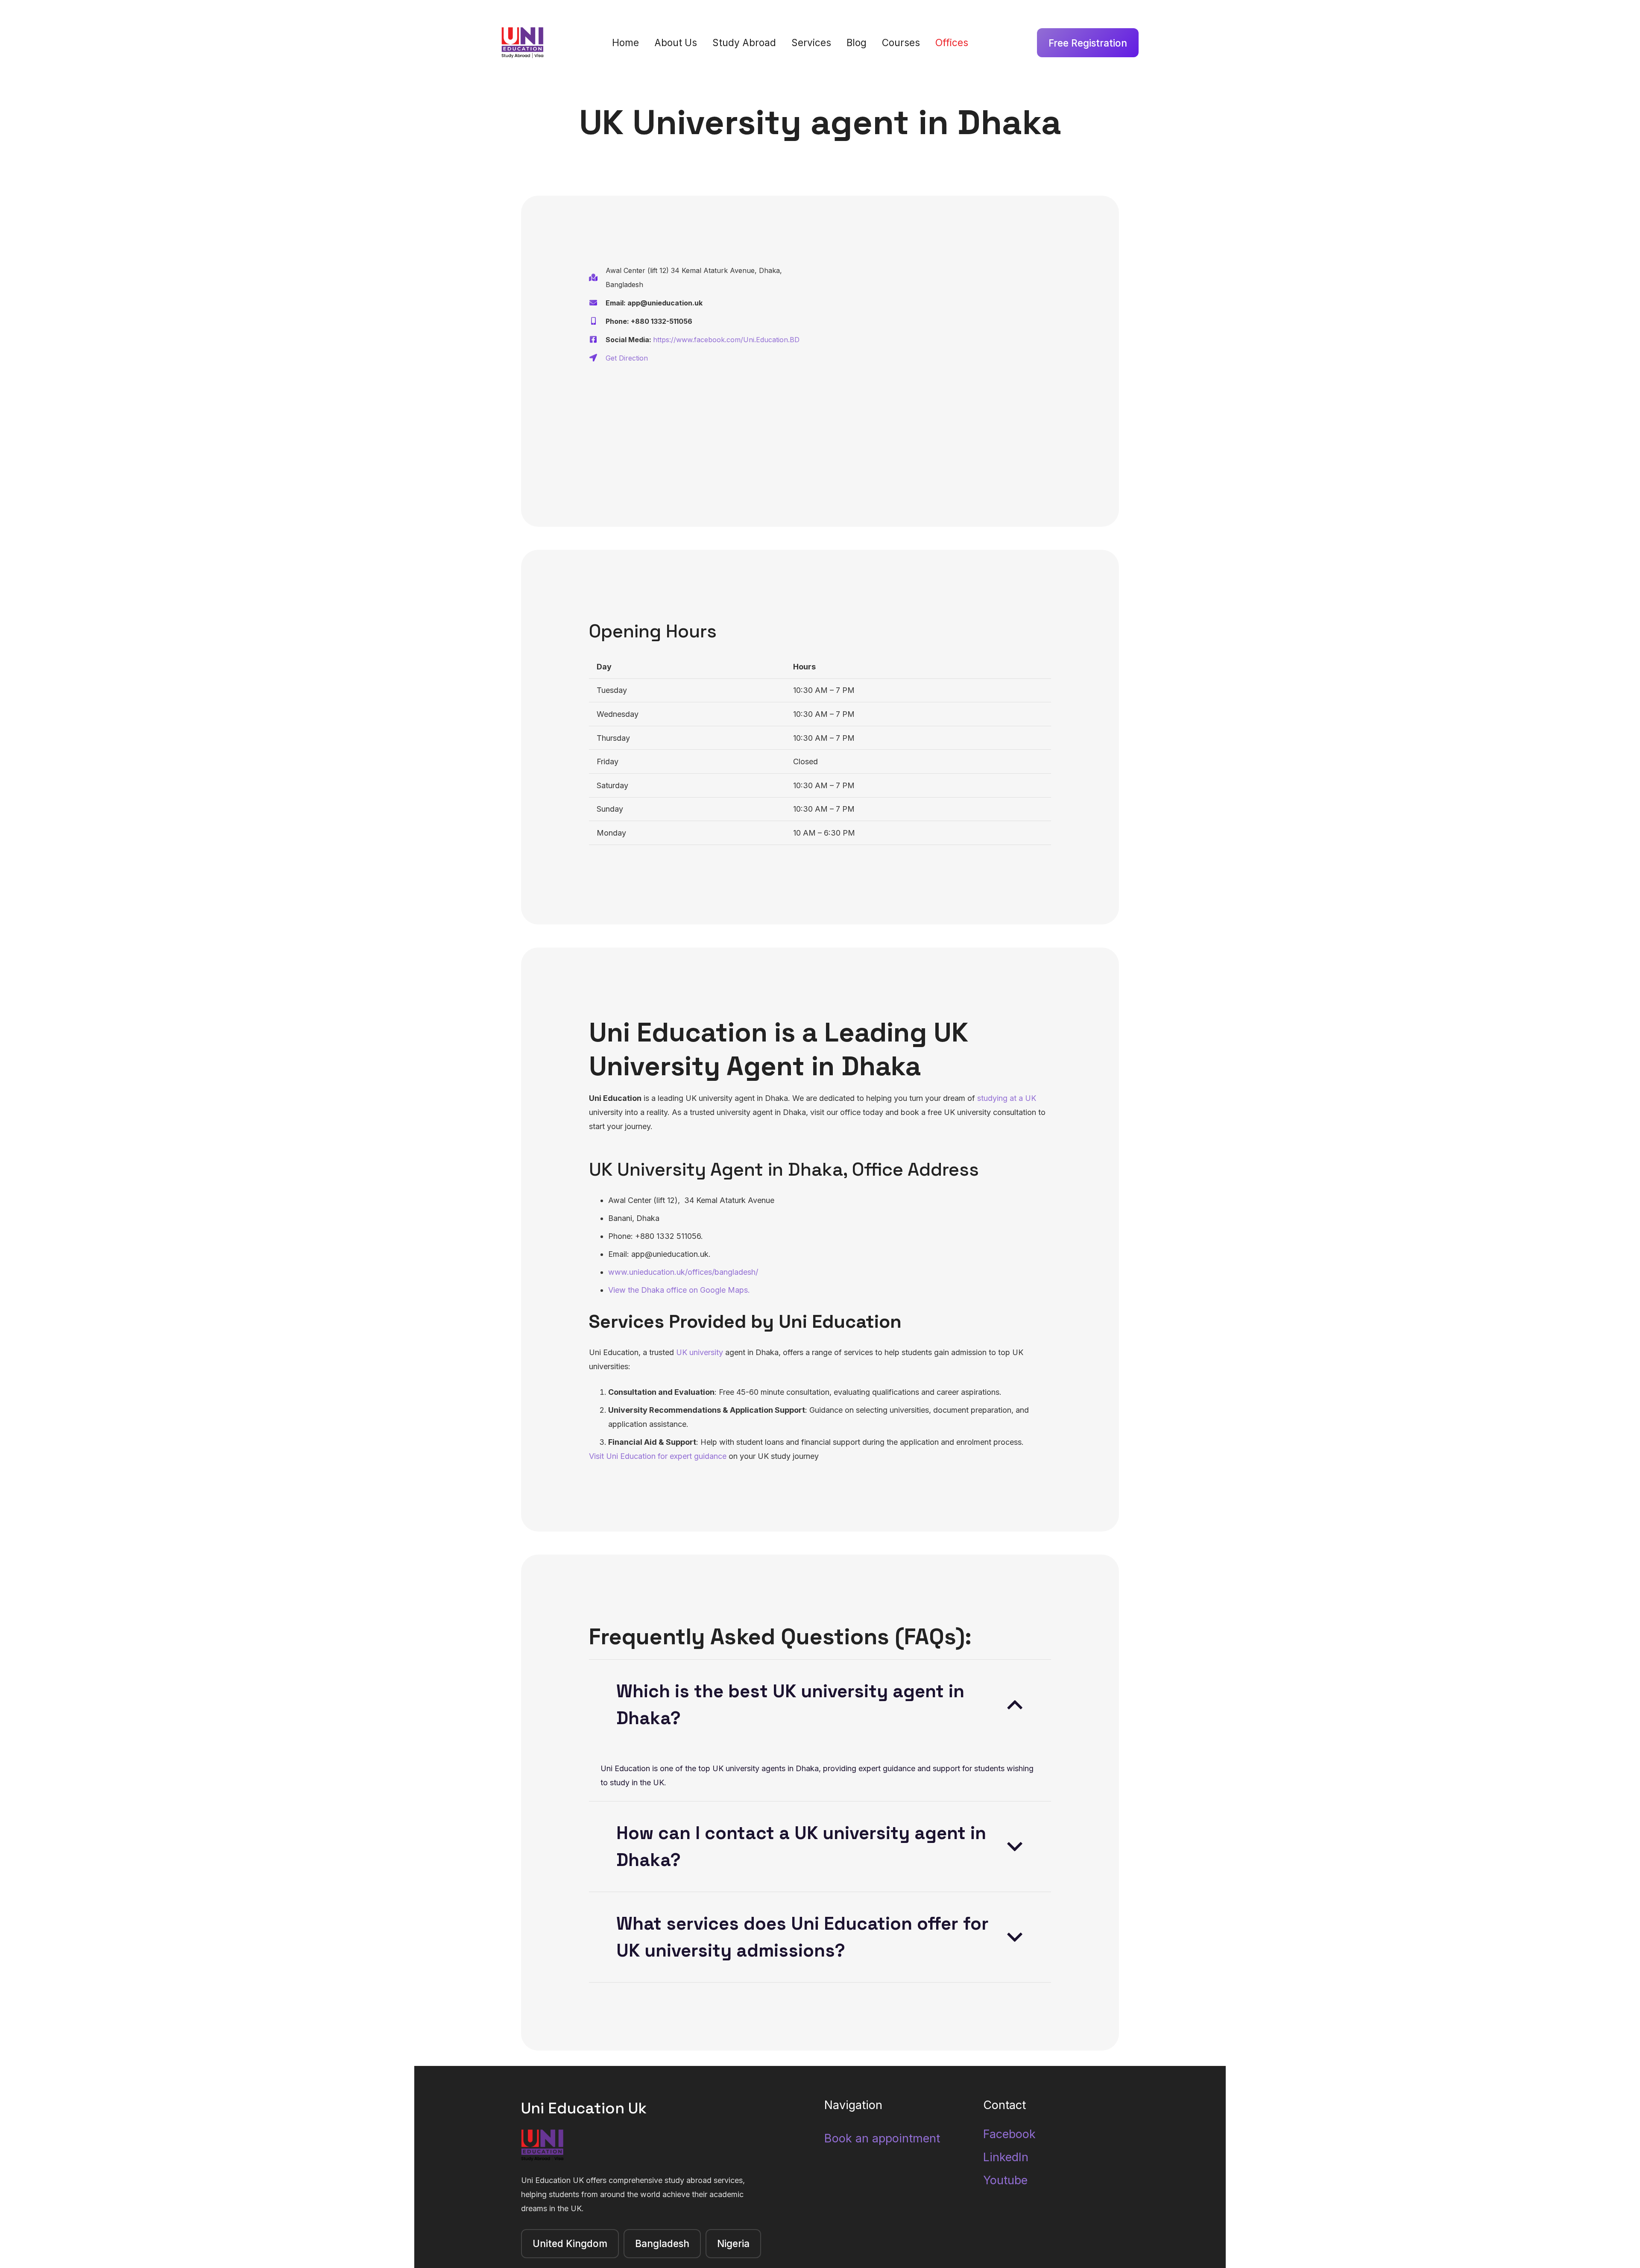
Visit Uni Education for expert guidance (658, 1456)
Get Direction (627, 358)
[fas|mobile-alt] (597, 321)
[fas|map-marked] (597, 278)
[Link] (523, 43)
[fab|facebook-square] (597, 340)
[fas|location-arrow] (597, 358)
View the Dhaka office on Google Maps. (679, 1290)
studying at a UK (1007, 1098)
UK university (700, 1352)
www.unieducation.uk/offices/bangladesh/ (683, 1272)
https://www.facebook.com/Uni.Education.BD (726, 340)
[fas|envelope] (597, 303)
